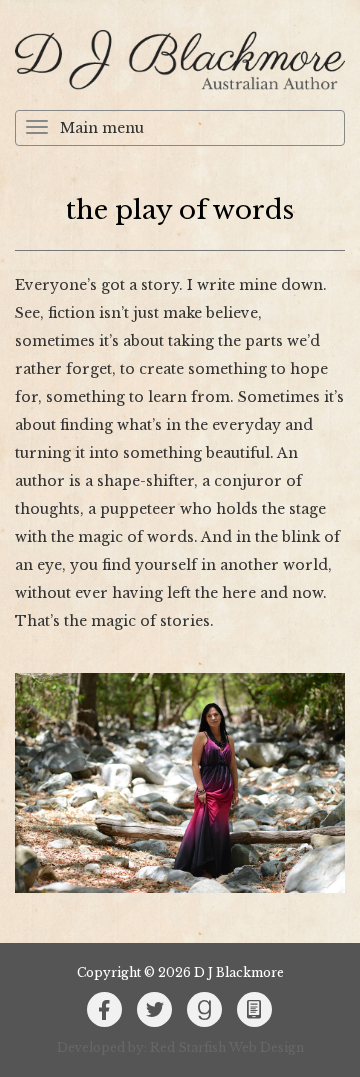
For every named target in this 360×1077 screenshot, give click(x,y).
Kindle (255, 1010)
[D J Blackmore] (180, 60)
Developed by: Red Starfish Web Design (180, 1047)
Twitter (155, 1010)
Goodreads (205, 1010)
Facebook (105, 1010)
